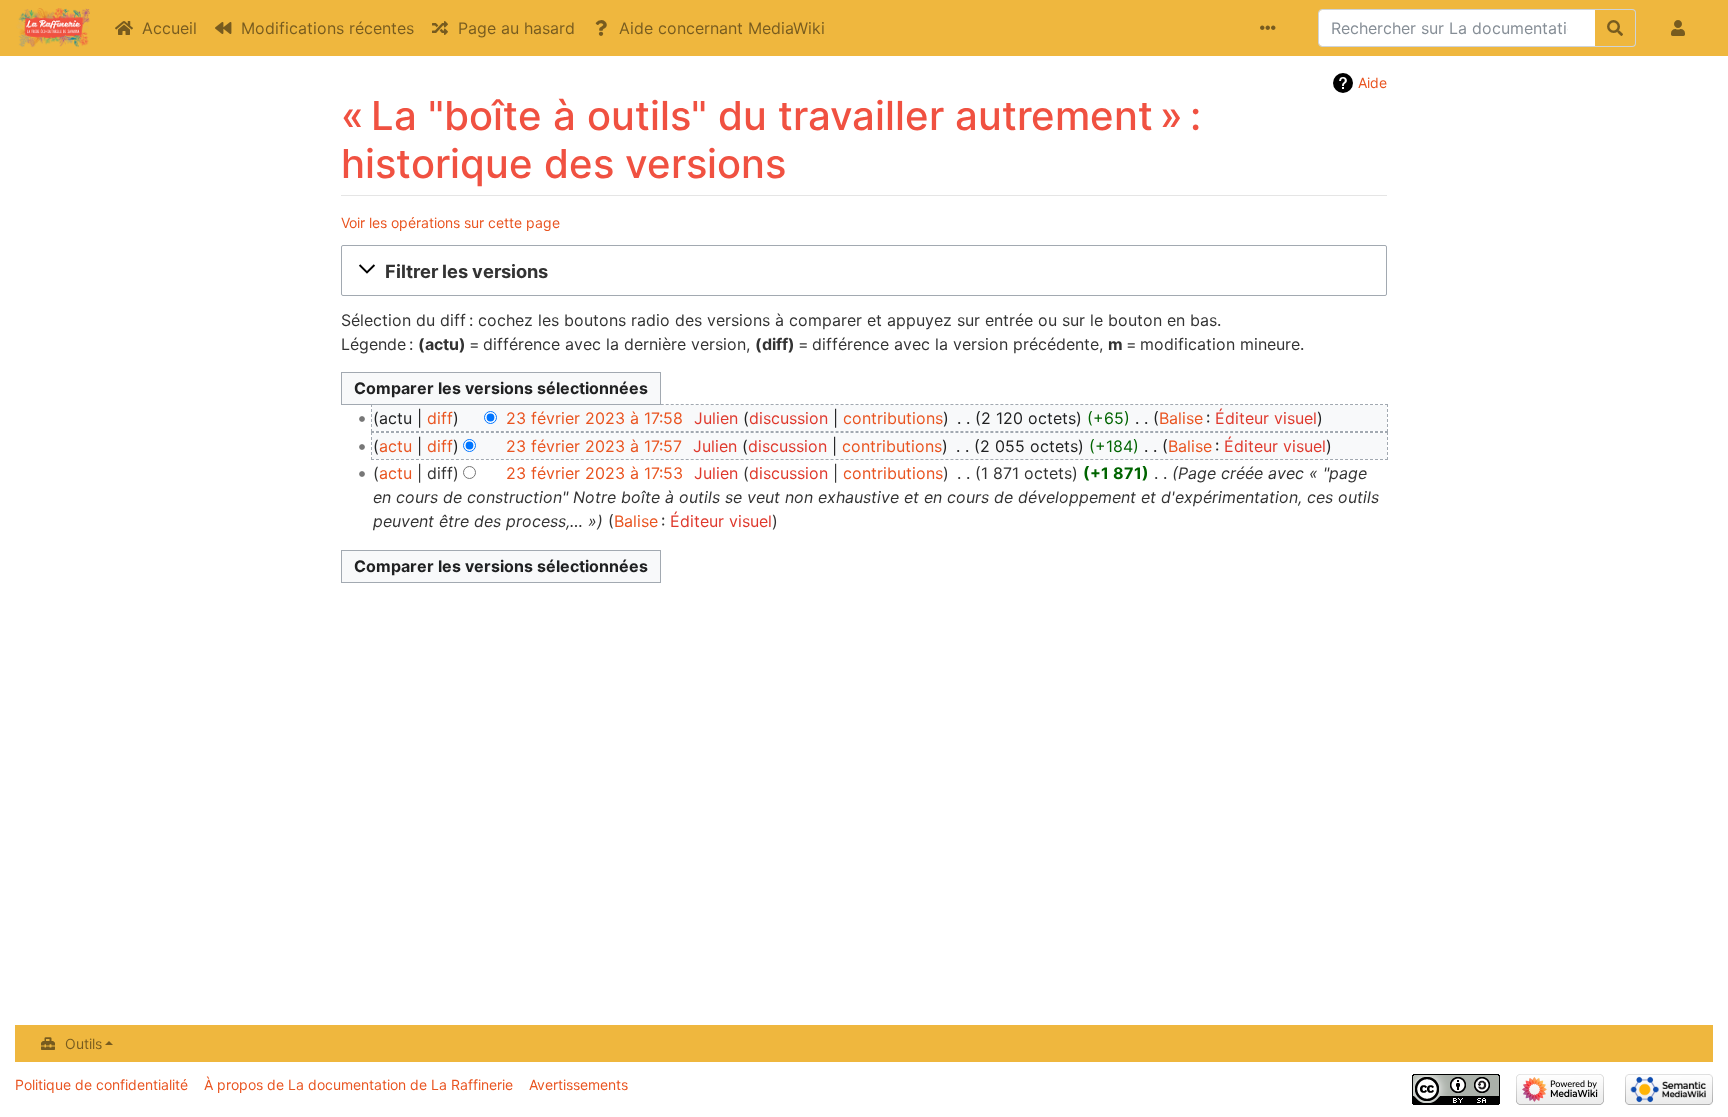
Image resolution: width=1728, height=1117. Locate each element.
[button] (864, 271)
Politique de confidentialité (101, 1084)
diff (440, 418)
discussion (788, 418)
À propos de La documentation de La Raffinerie (358, 1084)
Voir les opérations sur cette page (450, 222)
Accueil (169, 28)
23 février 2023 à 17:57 (594, 446)
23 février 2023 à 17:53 (594, 473)
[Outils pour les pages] (1272, 28)
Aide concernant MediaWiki (722, 28)
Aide (1372, 82)
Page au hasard (516, 28)
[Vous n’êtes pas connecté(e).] (1682, 28)
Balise (1181, 418)
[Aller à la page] (1615, 28)
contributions (893, 418)
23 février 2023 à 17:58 (594, 418)
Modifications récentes (327, 28)
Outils (83, 1043)
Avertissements (578, 1084)
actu (395, 446)
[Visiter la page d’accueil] (53, 30)
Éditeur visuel (1266, 418)
